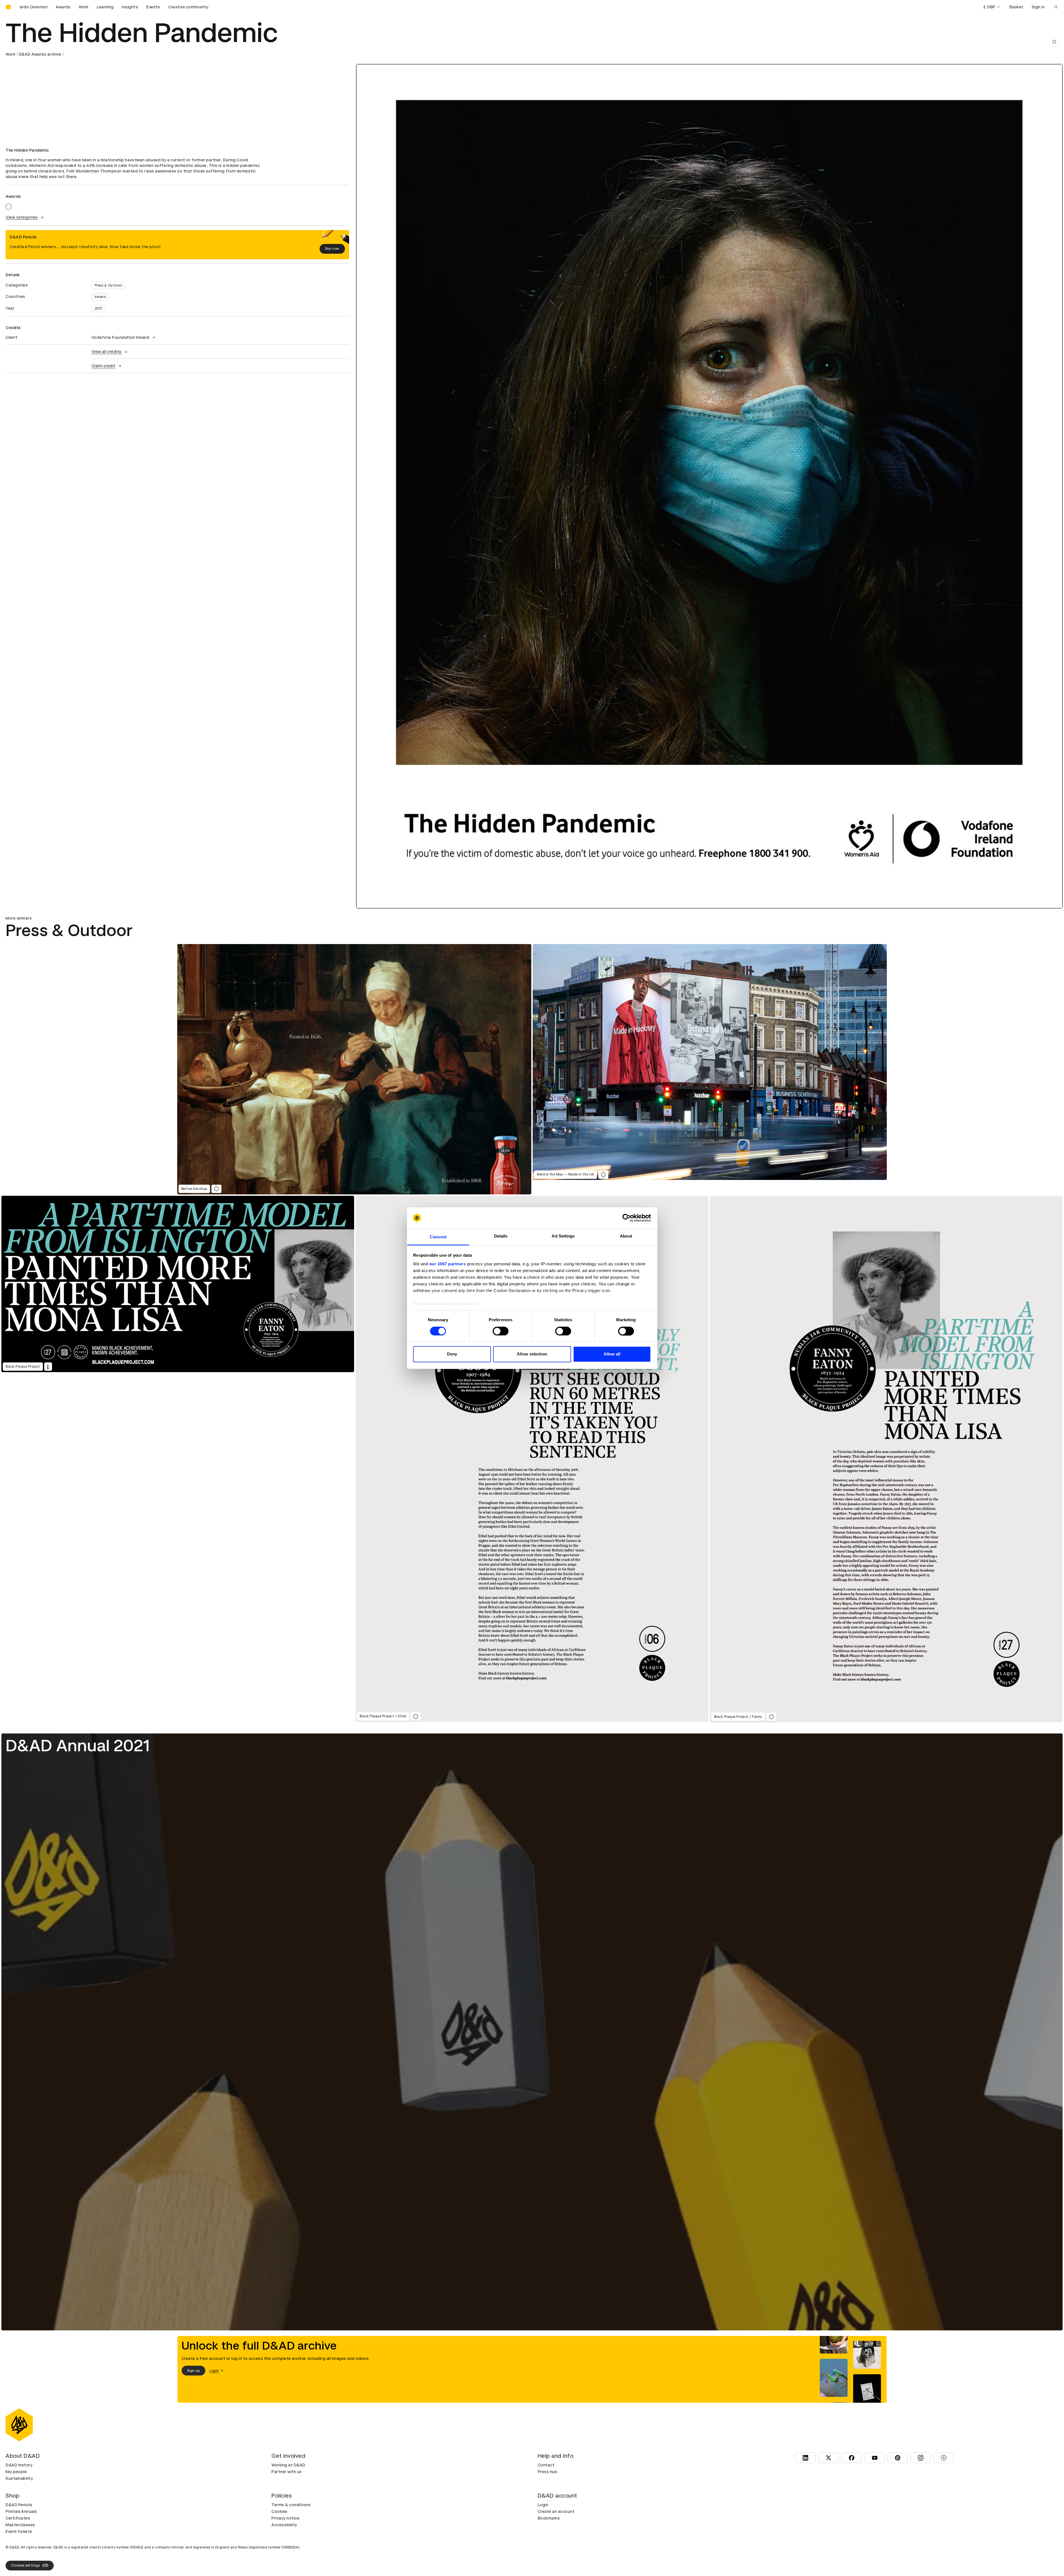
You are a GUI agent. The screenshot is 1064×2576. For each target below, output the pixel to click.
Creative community (188, 7)
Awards (63, 7)
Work (84, 7)
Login (543, 2505)
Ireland (100, 297)
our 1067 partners (448, 1264)
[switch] (501, 1331)
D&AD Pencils (19, 2505)
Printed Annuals (21, 2511)
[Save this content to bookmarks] (1054, 42)
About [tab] (626, 1236)
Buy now (332, 249)
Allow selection (532, 1354)
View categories (22, 217)
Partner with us (287, 2472)
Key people (16, 2472)
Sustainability (19, 2478)
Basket (1016, 7)
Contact (546, 2465)
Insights (130, 7)
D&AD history (19, 2465)
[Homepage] (8, 7)
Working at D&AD (288, 2465)
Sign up (194, 2371)
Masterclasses (20, 2525)
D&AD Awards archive (40, 54)
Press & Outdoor (108, 285)
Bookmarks (549, 2518)
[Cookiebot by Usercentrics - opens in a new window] (627, 1218)
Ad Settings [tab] (563, 1236)
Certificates (18, 2518)
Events (153, 7)
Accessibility (284, 2525)
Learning (105, 7)
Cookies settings (25, 2565)
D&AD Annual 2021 (78, 1746)
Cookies (280, 2511)
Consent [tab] (438, 1237)
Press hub (548, 2472)
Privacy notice (285, 2518)
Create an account (556, 2511)
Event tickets (19, 2531)
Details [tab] (501, 1236)
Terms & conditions (291, 2505)
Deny (452, 1354)
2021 (98, 308)
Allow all (612, 1354)
